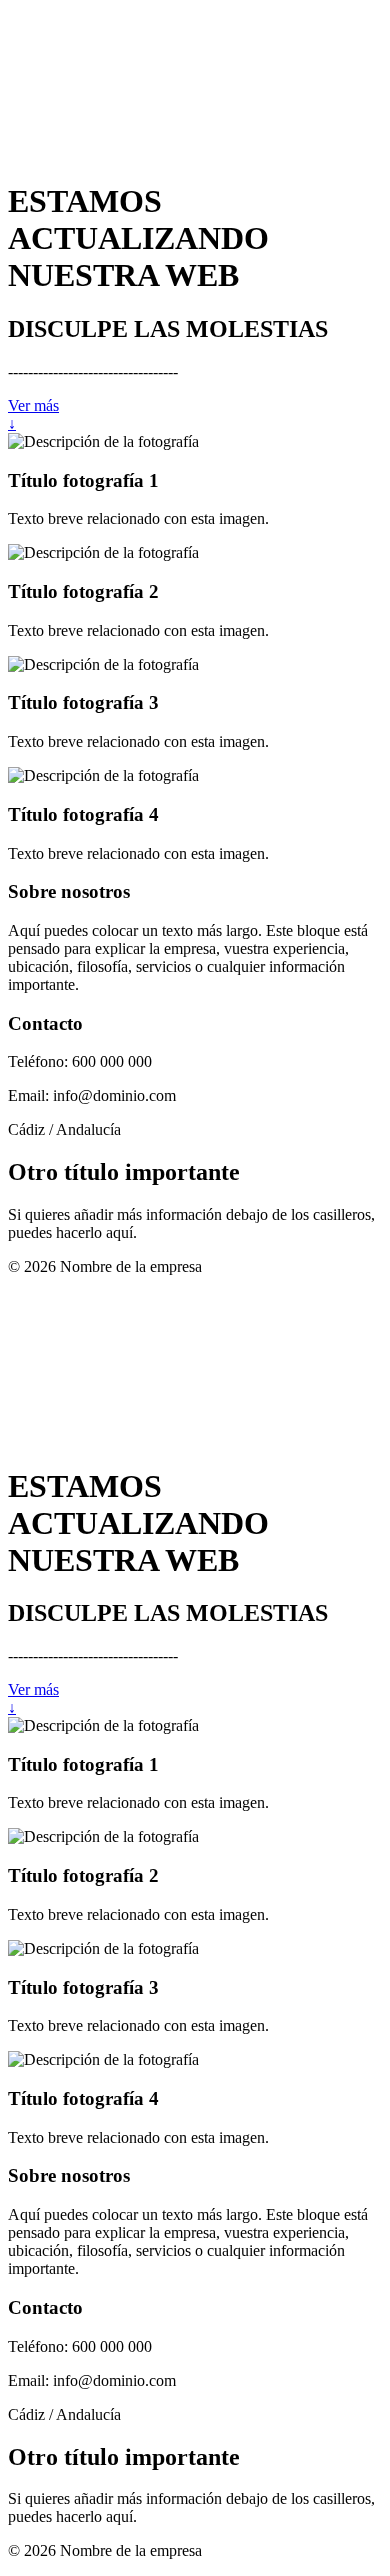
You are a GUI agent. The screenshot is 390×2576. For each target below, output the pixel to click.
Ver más (33, 405)
